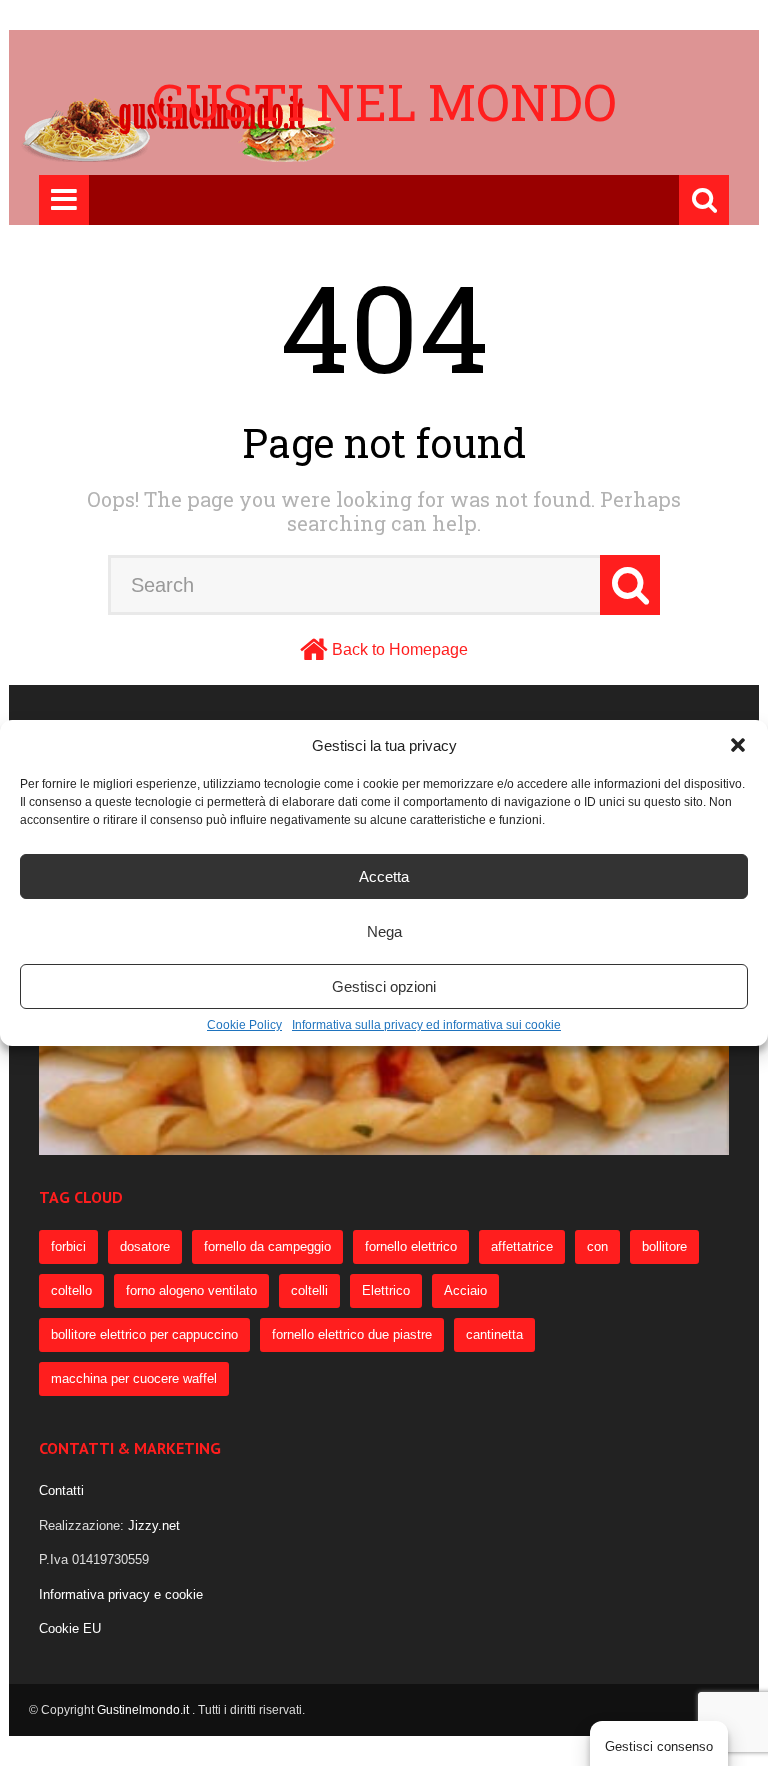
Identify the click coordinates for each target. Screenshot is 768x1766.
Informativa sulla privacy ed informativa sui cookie (426, 1025)
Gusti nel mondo (384, 102)
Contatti (61, 1490)
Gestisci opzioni (384, 986)
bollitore (664, 1246)
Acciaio (465, 1290)
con (597, 1246)
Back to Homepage (400, 649)
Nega (384, 931)
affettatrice (522, 1246)
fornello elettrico (411, 1246)
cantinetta (494, 1334)
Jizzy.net (154, 1525)
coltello (71, 1290)
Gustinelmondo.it (144, 1710)
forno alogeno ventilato (191, 1290)
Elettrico (386, 1290)
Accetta (384, 876)
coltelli (309, 1290)
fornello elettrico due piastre (352, 1334)
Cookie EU (70, 1628)
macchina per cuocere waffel (134, 1378)
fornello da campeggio (267, 1246)
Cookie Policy (244, 1025)
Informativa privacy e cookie (121, 1594)
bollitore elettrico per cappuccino (144, 1334)
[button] (738, 745)
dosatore (145, 1246)
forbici (68, 1246)
